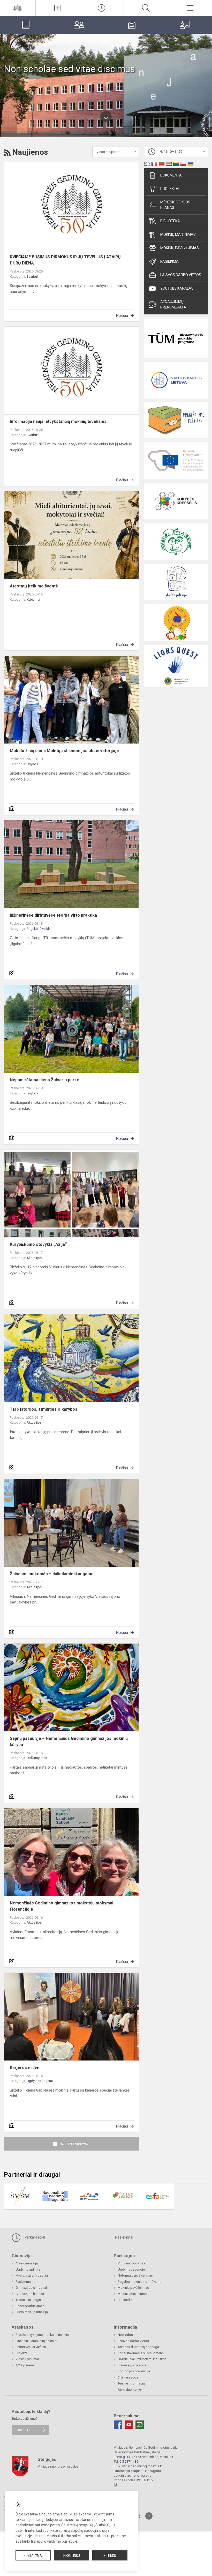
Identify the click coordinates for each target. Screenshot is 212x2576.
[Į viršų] (149, 2516)
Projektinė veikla (39, 929)
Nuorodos (125, 2335)
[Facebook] (118, 2425)
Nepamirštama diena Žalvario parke (45, 1080)
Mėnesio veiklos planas (175, 205)
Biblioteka (170, 221)
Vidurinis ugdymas (131, 2263)
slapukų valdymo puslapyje (55, 2541)
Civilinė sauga (128, 2377)
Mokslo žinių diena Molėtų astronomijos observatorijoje (64, 751)
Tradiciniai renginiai (30, 2300)
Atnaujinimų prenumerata (173, 304)
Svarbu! (32, 277)
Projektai (170, 189)
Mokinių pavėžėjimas (180, 248)
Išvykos (32, 764)
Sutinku (110, 2556)
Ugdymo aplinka (28, 2269)
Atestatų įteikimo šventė (34, 586)
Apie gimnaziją (27, 2263)
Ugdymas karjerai (40, 2081)
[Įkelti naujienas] (58, 8)
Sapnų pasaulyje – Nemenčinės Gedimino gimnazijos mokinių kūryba (69, 1742)
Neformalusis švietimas (135, 2275)
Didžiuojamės (37, 1758)
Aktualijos (34, 1258)
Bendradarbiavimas (30, 2306)
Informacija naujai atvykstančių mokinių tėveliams (58, 421)
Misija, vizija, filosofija (32, 2275)
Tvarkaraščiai (33, 2237)
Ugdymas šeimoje (131, 2269)
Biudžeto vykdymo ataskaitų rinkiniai (43, 2335)
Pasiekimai (170, 261)
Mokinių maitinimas (178, 234)
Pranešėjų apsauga (132, 2365)
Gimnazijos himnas (30, 2294)
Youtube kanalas (177, 288)
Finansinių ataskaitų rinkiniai (36, 2341)
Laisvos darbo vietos (181, 275)
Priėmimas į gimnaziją (32, 2312)
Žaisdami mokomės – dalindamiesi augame (52, 1574)
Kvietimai (33, 599)
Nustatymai (33, 2556)
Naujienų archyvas (75, 2144)
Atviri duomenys (130, 2390)
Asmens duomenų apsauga (138, 2347)
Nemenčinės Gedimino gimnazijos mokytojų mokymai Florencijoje (62, 1906)
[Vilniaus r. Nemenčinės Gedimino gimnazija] (18, 7)
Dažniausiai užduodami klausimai (142, 2359)
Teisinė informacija (132, 2383)
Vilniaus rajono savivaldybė (58, 2466)
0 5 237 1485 (129, 2461)
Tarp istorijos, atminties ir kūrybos (44, 1409)
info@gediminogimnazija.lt (142, 2466)
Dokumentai (171, 175)
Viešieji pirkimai (27, 2359)
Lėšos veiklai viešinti (31, 2347)
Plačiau (122, 315)
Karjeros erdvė (25, 2068)
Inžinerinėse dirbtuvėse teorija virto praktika (53, 915)
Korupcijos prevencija (134, 2371)
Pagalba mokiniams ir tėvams (139, 2282)
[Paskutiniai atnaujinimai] (102, 8)
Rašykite (22, 2430)
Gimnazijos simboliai (31, 2288)
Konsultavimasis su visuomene (141, 2353)
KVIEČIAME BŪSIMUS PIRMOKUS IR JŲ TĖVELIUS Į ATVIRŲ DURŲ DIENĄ (65, 260)
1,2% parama (25, 2365)
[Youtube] (129, 2425)
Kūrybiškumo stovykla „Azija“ (38, 1244)
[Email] (140, 2425)
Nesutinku (72, 2556)
